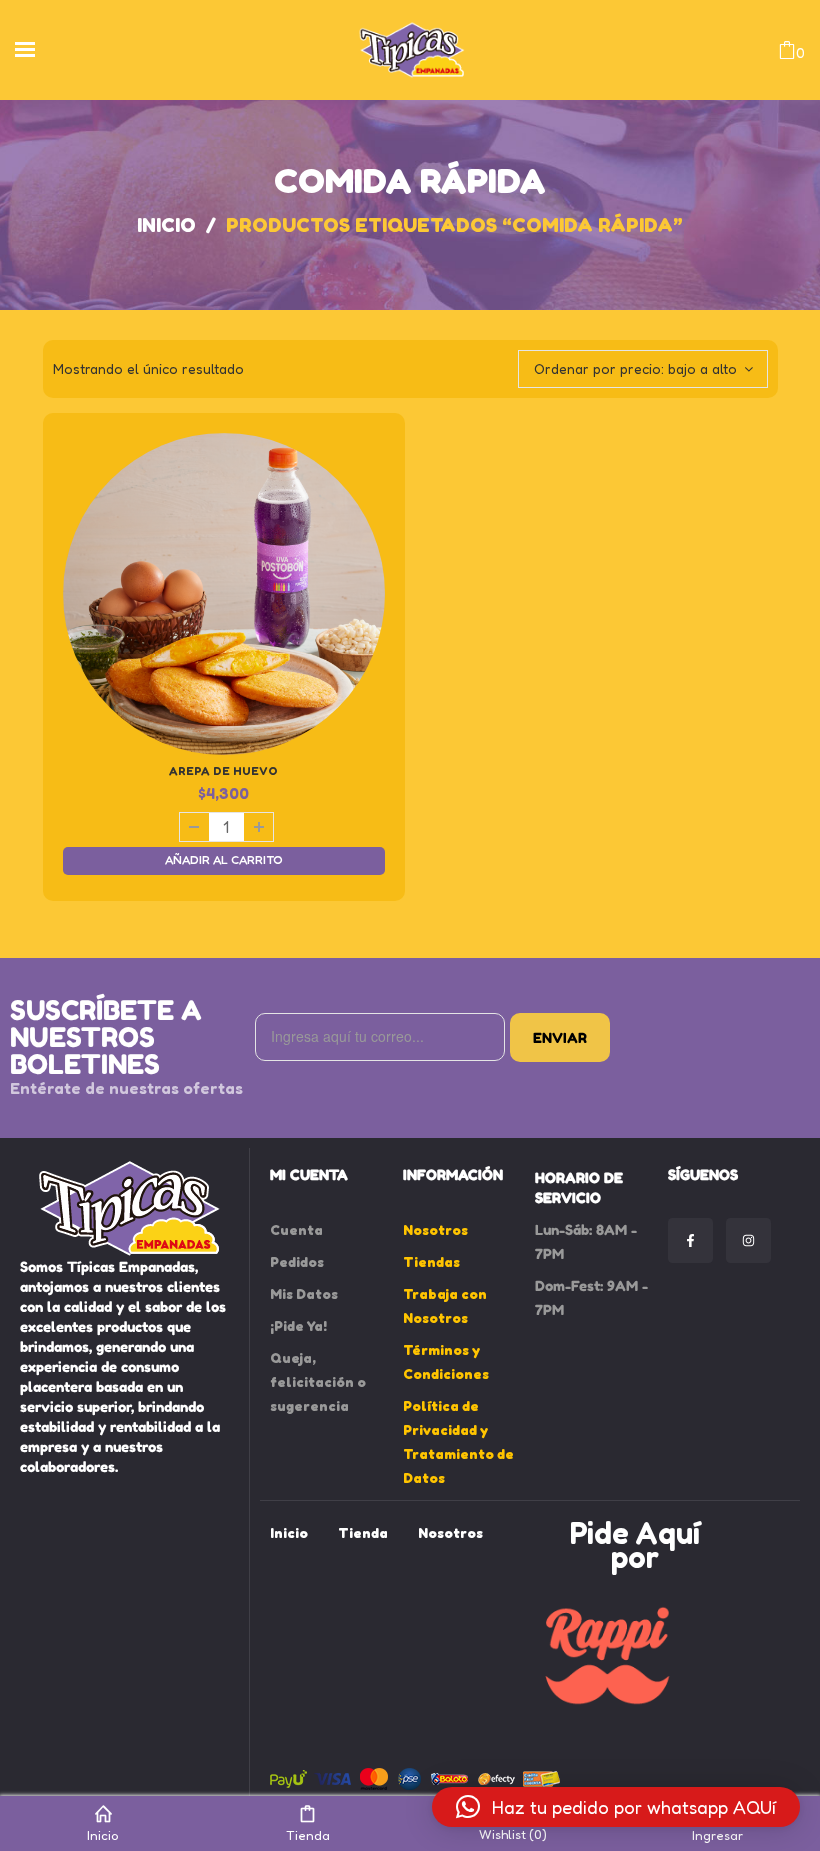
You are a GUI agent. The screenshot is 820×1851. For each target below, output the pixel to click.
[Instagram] (748, 1240)
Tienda (308, 1834)
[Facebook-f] (690, 1240)
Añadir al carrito (224, 859)
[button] (616, 1807)
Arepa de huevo (223, 770)
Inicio (166, 225)
